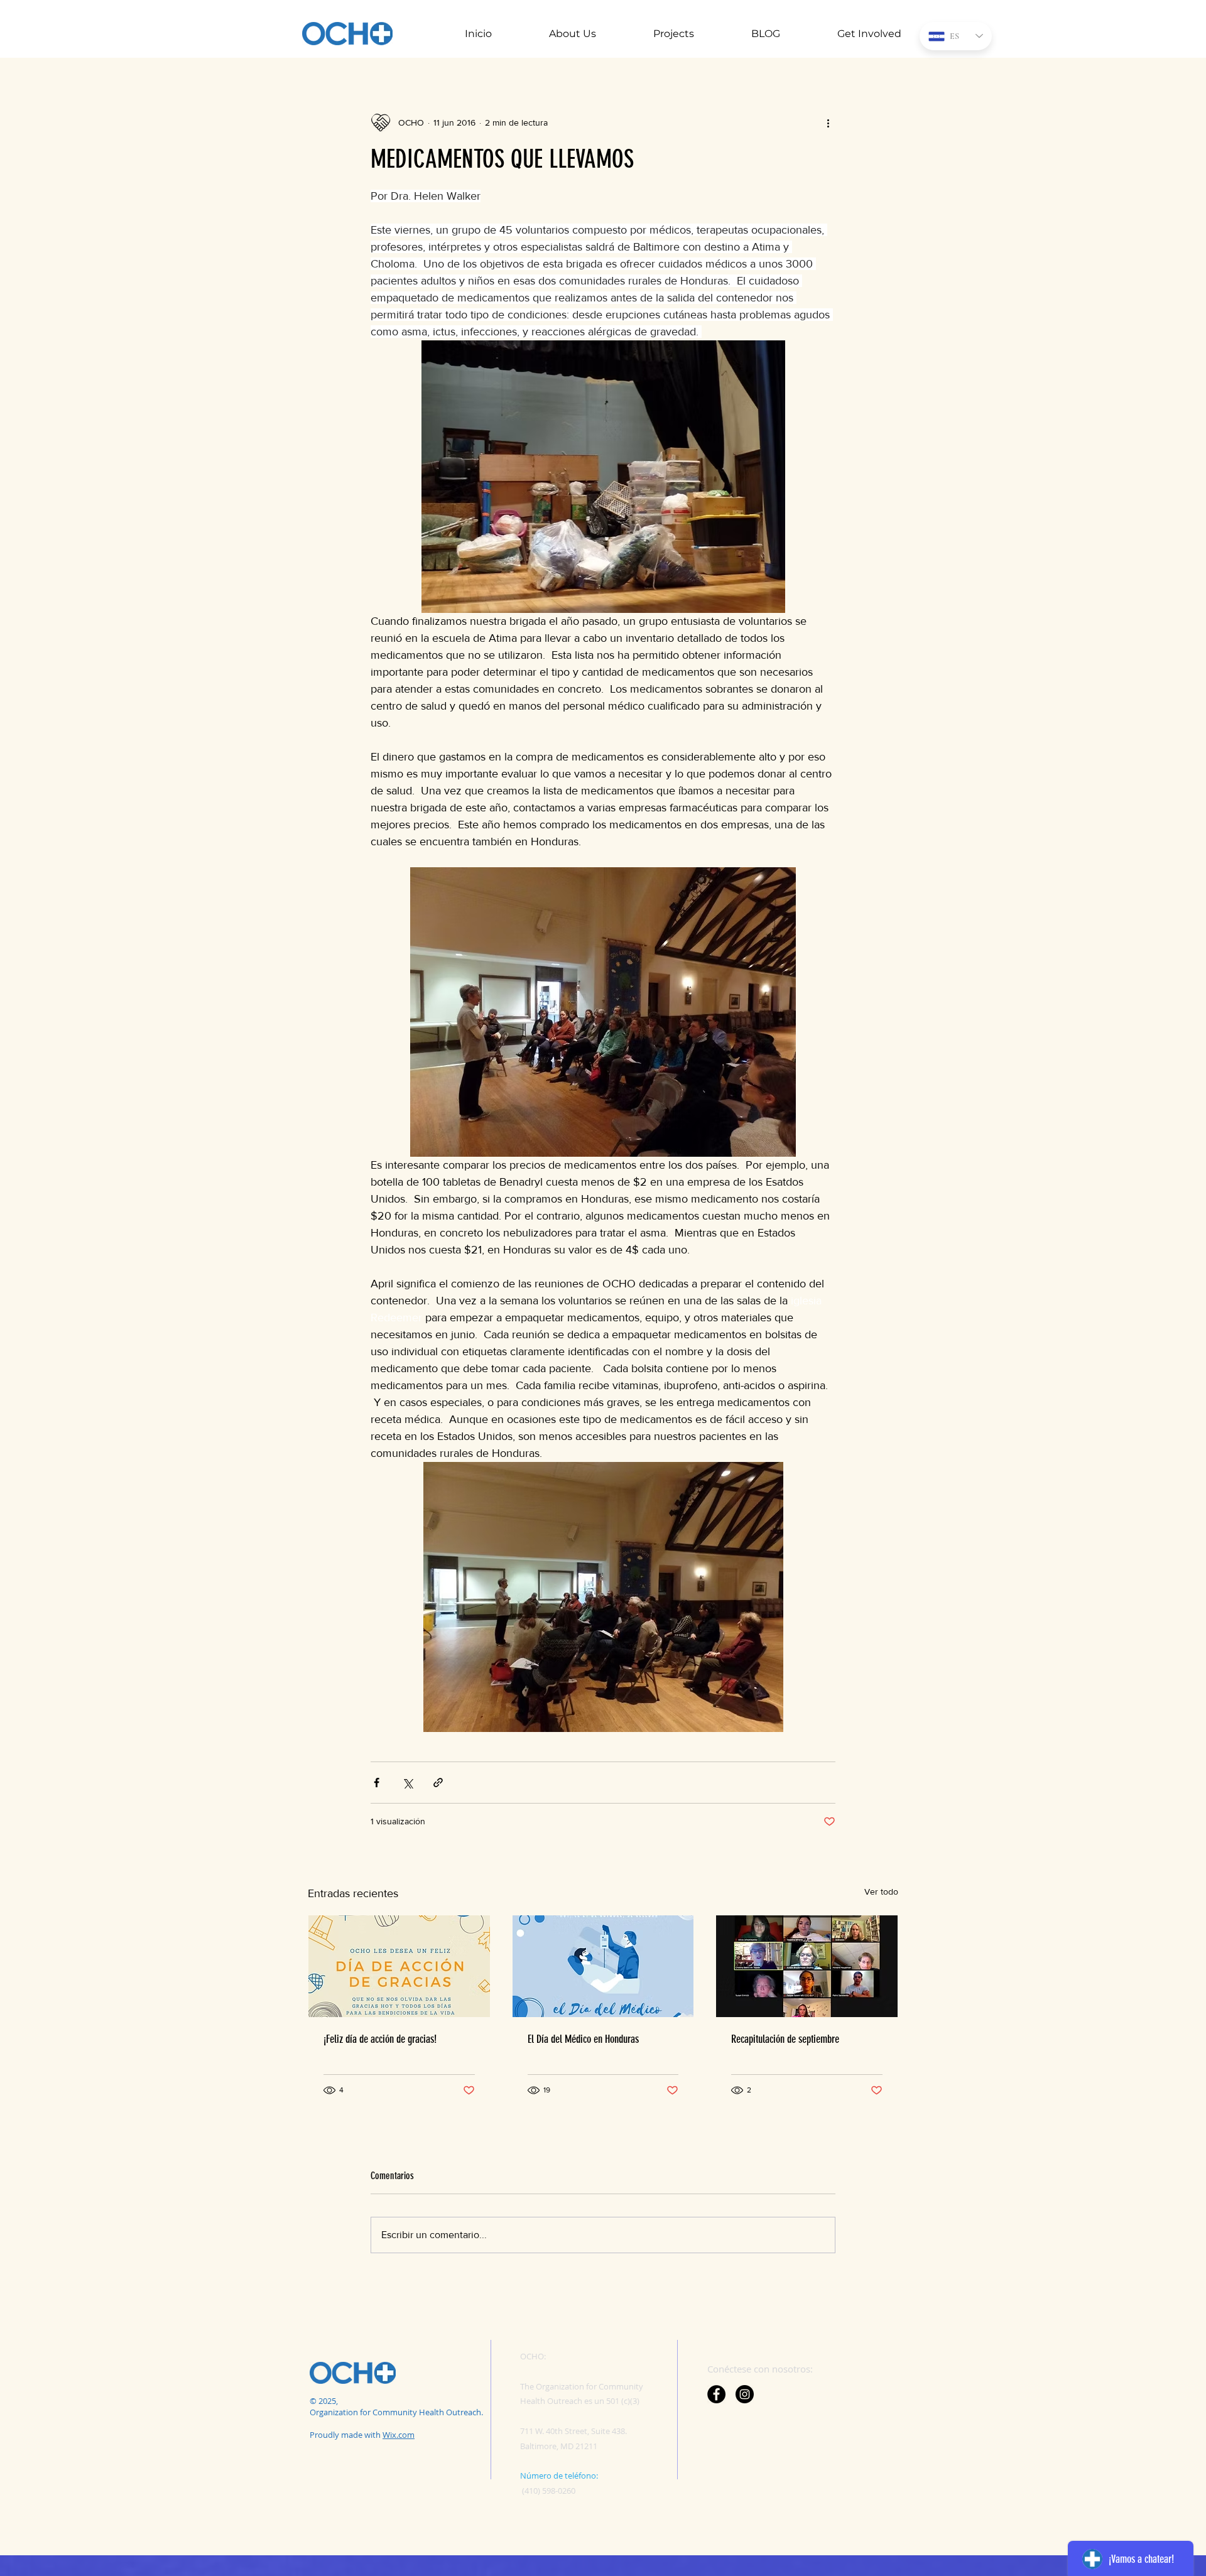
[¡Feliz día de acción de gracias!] (399, 1966)
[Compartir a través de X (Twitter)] (407, 1783)
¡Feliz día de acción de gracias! (380, 2039)
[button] (553, 34)
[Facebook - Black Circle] (716, 2394)
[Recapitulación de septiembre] (807, 1966)
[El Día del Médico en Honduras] (603, 1966)
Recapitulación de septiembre (785, 2039)
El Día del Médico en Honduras (583, 2039)
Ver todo (881, 1891)
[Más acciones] (828, 122)
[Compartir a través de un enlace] (438, 1783)
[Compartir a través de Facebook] (377, 1783)
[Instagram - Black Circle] (745, 2394)
